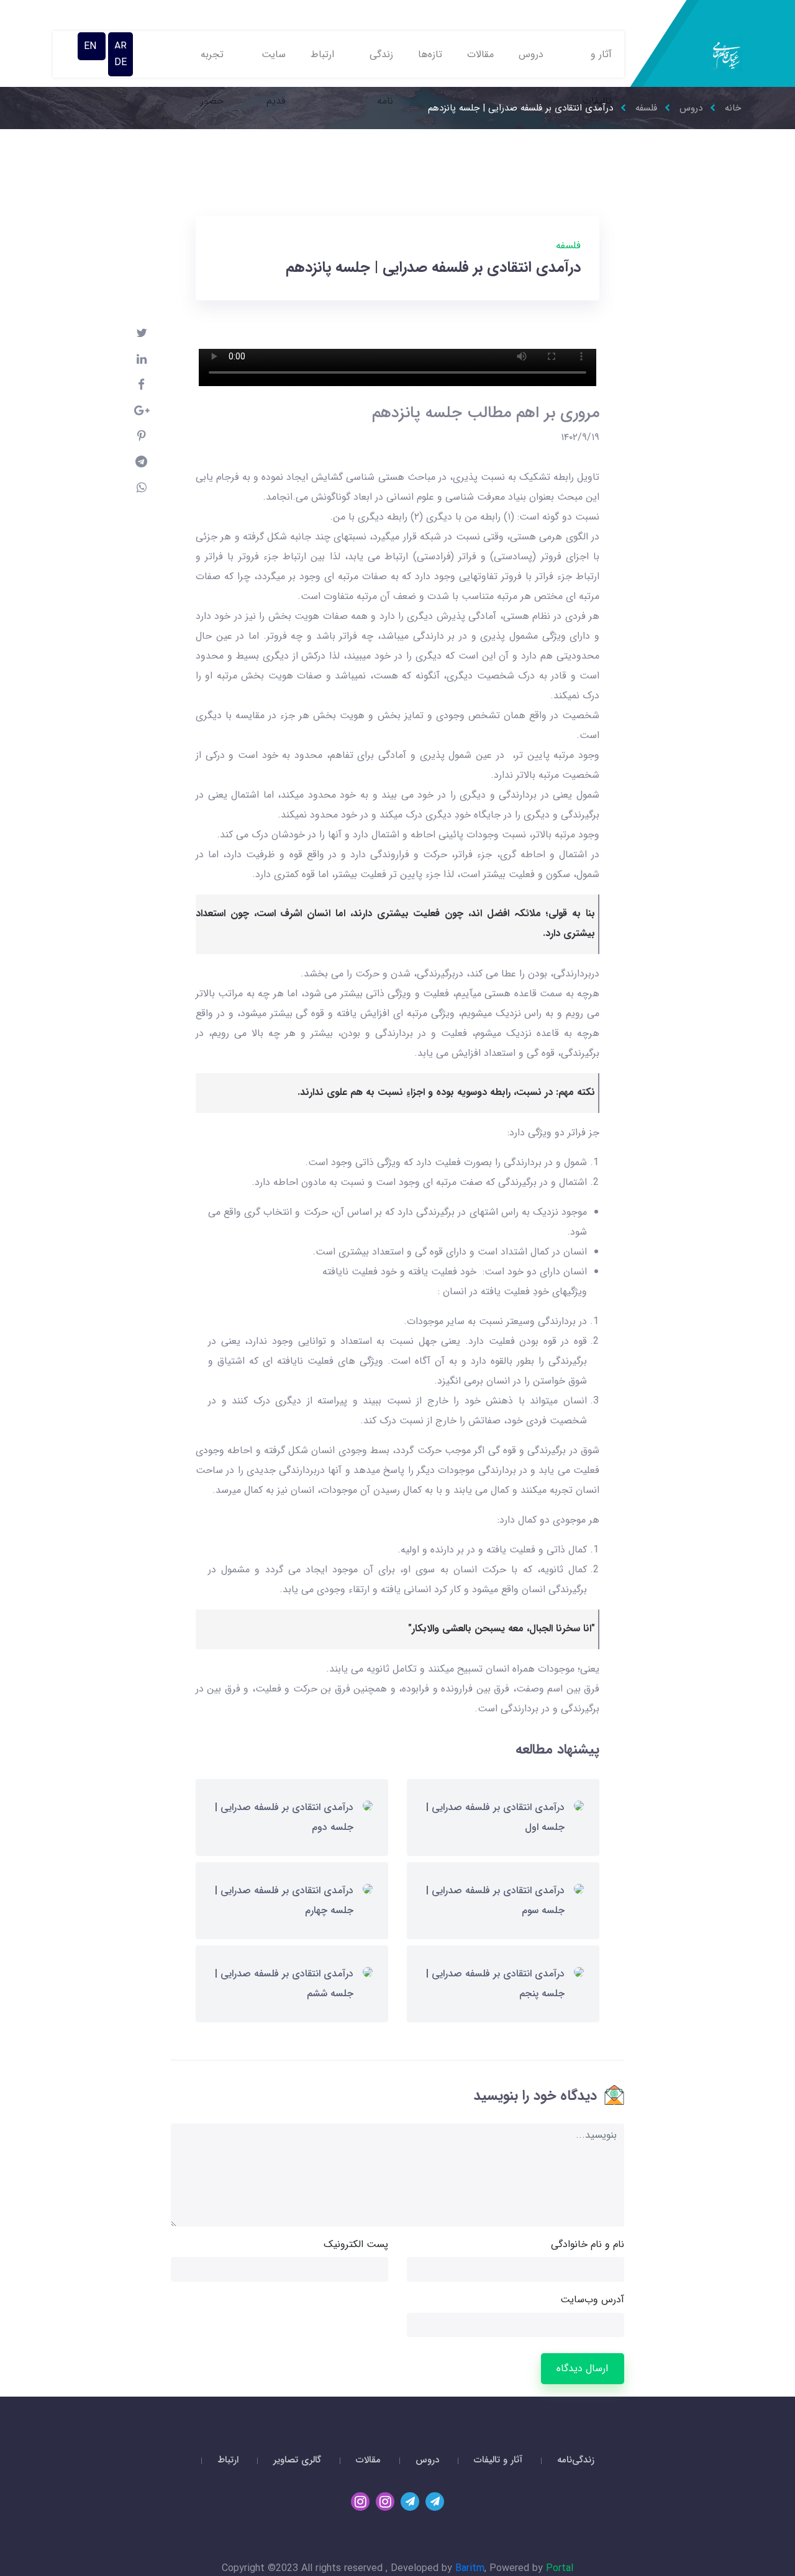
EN (92, 46)
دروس (531, 54)
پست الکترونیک (356, 2244)
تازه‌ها (430, 54)
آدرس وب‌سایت (592, 2299)
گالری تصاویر (297, 2460)
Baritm (470, 2568)
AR (120, 46)
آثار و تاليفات (597, 62)
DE (120, 62)
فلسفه (568, 245)
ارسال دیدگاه (582, 2368)
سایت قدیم (274, 62)
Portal (560, 2568)
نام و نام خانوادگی (588, 2244)
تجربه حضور (212, 62)
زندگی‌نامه (576, 2460)
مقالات (480, 54)
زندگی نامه (381, 62)
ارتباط (322, 54)
